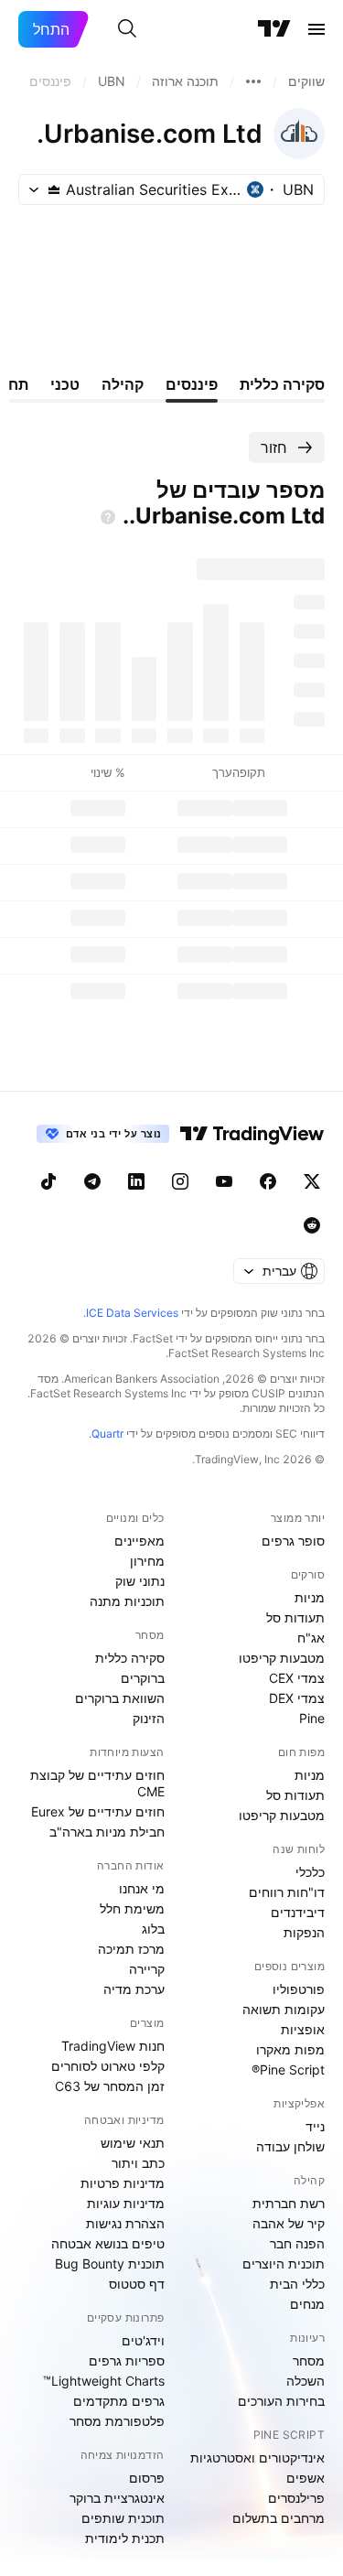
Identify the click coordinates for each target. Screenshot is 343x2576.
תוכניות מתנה (127, 1601)
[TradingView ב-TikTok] (48, 1181)
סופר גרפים (293, 1541)
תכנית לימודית (125, 2538)
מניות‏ (310, 1597)
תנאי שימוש (133, 2143)
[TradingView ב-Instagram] (180, 1181)
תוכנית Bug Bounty (110, 2263)
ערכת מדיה (134, 1989)
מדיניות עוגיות (126, 2203)
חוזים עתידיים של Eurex (98, 1811)
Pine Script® (288, 2069)
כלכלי (310, 1872)
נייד (315, 2126)
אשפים (305, 2478)
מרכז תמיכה (131, 1949)
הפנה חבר (297, 2243)
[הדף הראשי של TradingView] (274, 29)
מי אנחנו (142, 1888)
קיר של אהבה (289, 2223)
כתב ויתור (138, 2163)
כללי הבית (297, 2284)
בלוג (153, 1929)
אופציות (303, 2029)
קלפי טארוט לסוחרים (108, 2066)
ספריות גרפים (127, 2360)
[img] (54, 189)
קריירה (147, 1969)
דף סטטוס (137, 2284)
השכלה (305, 2381)
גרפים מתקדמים (119, 2401)
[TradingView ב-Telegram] (92, 1181)
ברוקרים (143, 1678)
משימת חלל (132, 1908)
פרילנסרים (296, 2498)
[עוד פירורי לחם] (253, 81)
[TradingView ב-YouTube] (224, 1181)
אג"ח (311, 1638)
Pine (312, 1718)
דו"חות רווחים (287, 1892)
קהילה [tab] (123, 384)
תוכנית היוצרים (284, 2263)
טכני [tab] (65, 384)
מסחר (309, 2360)
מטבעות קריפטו (282, 1658)
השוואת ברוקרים (120, 1698)
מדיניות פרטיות (123, 2183)
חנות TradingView (113, 2046)
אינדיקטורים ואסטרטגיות (257, 2457)
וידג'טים (143, 2340)
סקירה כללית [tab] (282, 384)
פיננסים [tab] (192, 384)
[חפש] (127, 29)
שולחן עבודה (290, 2146)
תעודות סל (295, 1617)
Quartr (107, 1434)
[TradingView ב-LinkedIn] (136, 1181)
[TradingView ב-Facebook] (268, 1181)
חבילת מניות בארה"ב (107, 1832)
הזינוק (149, 1718)
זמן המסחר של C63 (110, 2086)
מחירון (147, 1561)
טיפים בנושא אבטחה (108, 2243)
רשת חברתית (289, 2203)
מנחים (307, 2304)
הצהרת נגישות (125, 2223)
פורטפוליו (299, 1989)
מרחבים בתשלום (279, 2518)
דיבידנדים (298, 1912)
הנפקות (304, 1932)
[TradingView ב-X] (312, 1181)
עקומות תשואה (284, 2009)
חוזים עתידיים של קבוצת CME (97, 1783)
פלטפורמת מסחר (117, 2421)
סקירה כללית (130, 1658)
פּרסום (147, 2478)
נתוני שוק (140, 1581)
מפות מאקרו (290, 2049)
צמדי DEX (297, 1698)
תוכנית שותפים (123, 2518)
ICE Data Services (132, 1313)
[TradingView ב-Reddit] (312, 1225)
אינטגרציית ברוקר (117, 2498)
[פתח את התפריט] (316, 29)
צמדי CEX (297, 1678)
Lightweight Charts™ (104, 2381)
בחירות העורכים (281, 2401)
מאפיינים (139, 1541)
